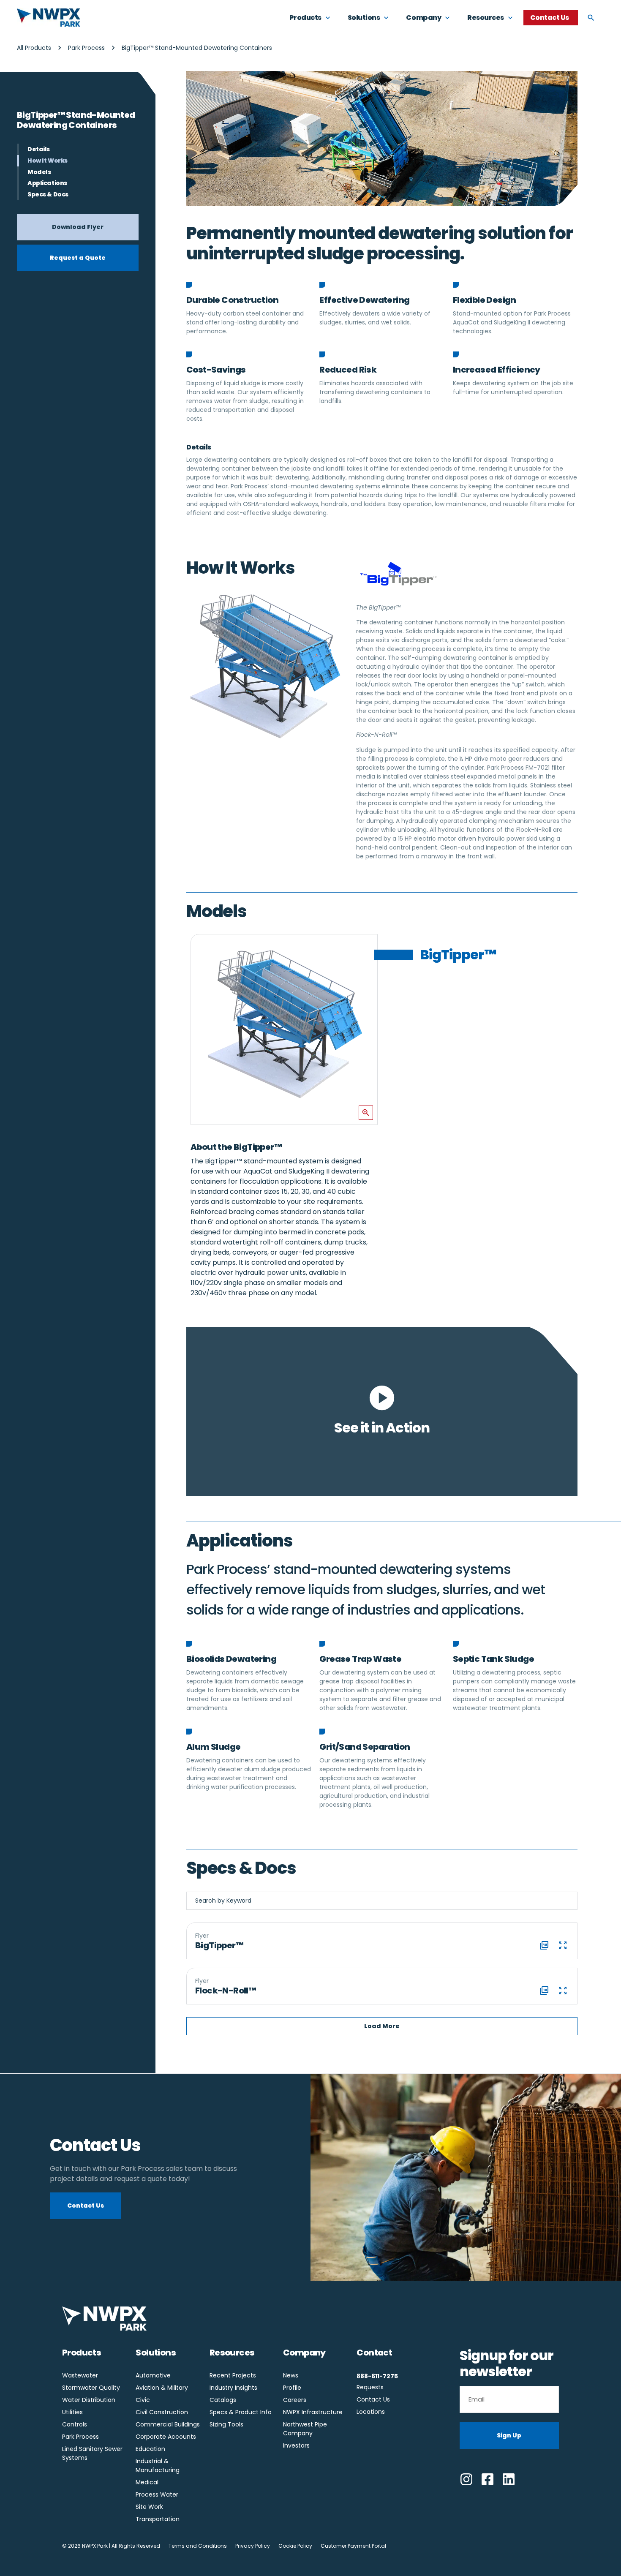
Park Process (86, 48)
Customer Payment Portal (353, 2546)
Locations (371, 2412)
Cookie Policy (295, 2546)
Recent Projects (233, 2375)
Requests (370, 2387)
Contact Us (373, 2399)
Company (304, 2353)
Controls (75, 2424)
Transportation (158, 2519)
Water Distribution (89, 2400)
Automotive (153, 2375)
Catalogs (223, 2400)
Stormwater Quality (91, 2388)
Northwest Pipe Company (305, 2429)
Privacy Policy (253, 2546)
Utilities (72, 2412)
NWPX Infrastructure (313, 2412)
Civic (143, 2400)
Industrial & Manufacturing (158, 2466)
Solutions (156, 2353)
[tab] (495, 956)
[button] (382, 2026)
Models (39, 172)
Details (39, 149)
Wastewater (80, 2375)
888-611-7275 (377, 2376)
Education (150, 2449)
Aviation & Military (162, 2388)
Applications (47, 183)
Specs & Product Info (241, 2412)
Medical (147, 2482)
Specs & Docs (48, 195)
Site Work (149, 2507)
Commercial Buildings (168, 2424)
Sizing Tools (226, 2424)
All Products (34, 48)
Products (82, 2353)
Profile (292, 2388)
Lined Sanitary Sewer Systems (92, 2453)
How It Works (48, 161)
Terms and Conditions (198, 2546)
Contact (374, 2353)
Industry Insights (233, 2388)
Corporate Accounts (166, 2437)
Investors (296, 2445)
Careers (295, 2400)
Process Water (157, 2494)
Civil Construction (162, 2412)
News (291, 2375)
